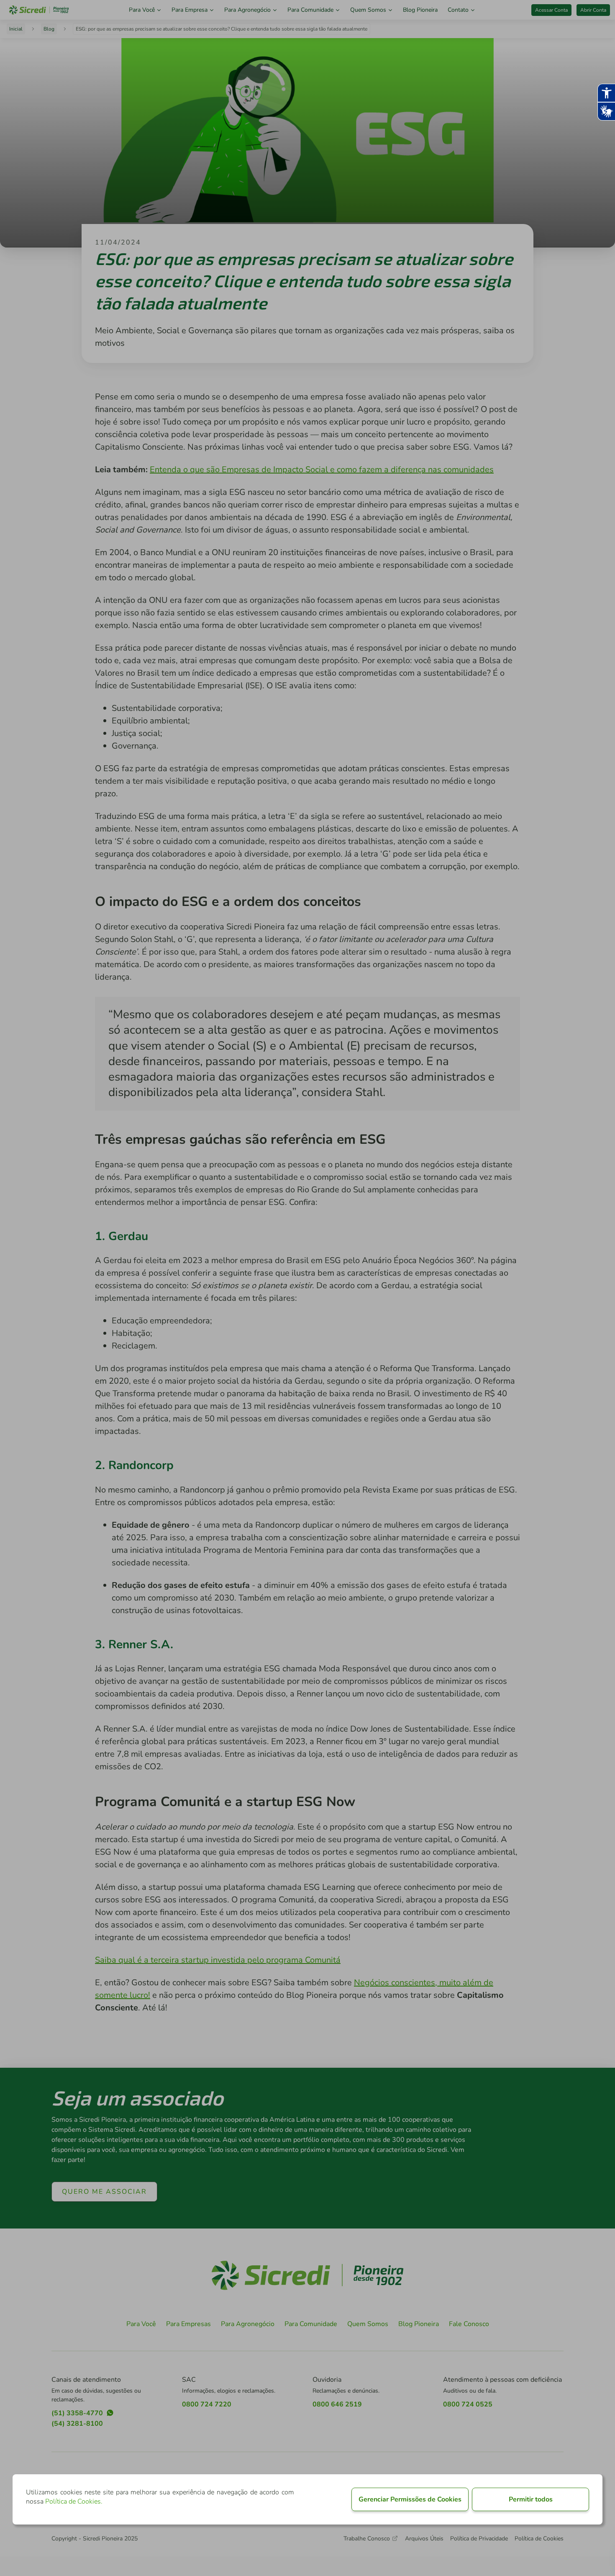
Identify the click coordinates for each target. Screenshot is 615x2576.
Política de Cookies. (74, 2501)
